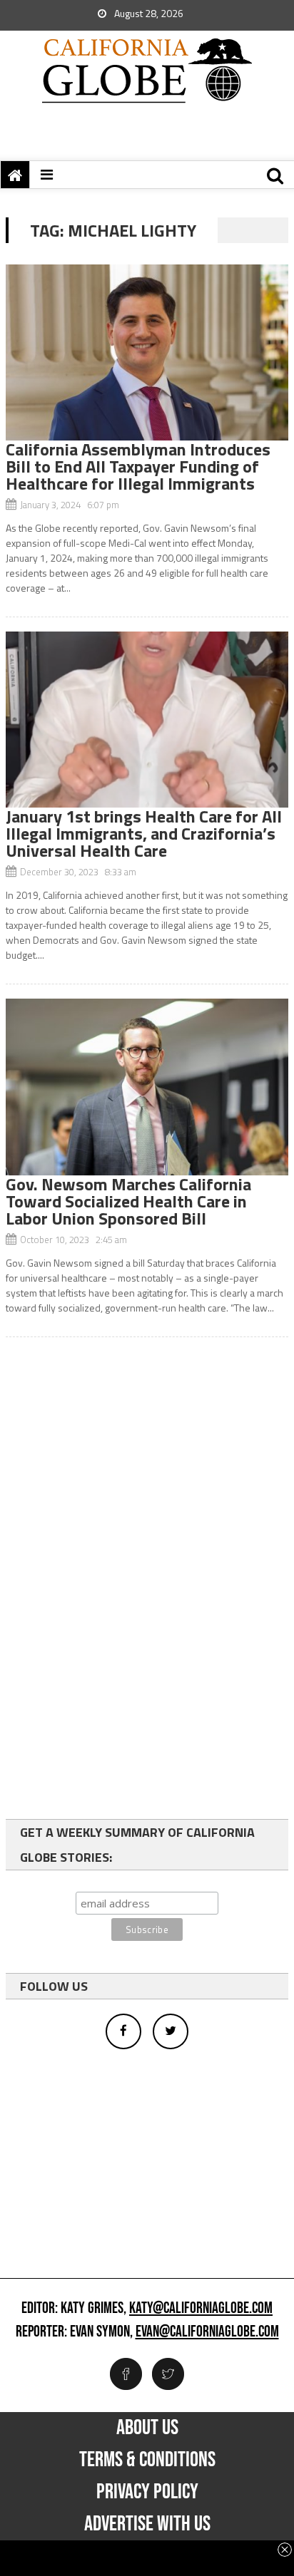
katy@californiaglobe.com (201, 2309)
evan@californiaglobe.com (207, 2332)
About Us (147, 2428)
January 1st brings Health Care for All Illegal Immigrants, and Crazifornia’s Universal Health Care (144, 833)
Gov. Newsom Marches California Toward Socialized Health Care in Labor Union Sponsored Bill (128, 1201)
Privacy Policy (147, 2492)
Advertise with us (147, 2524)
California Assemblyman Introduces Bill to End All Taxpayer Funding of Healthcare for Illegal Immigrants (138, 466)
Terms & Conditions (147, 2460)
